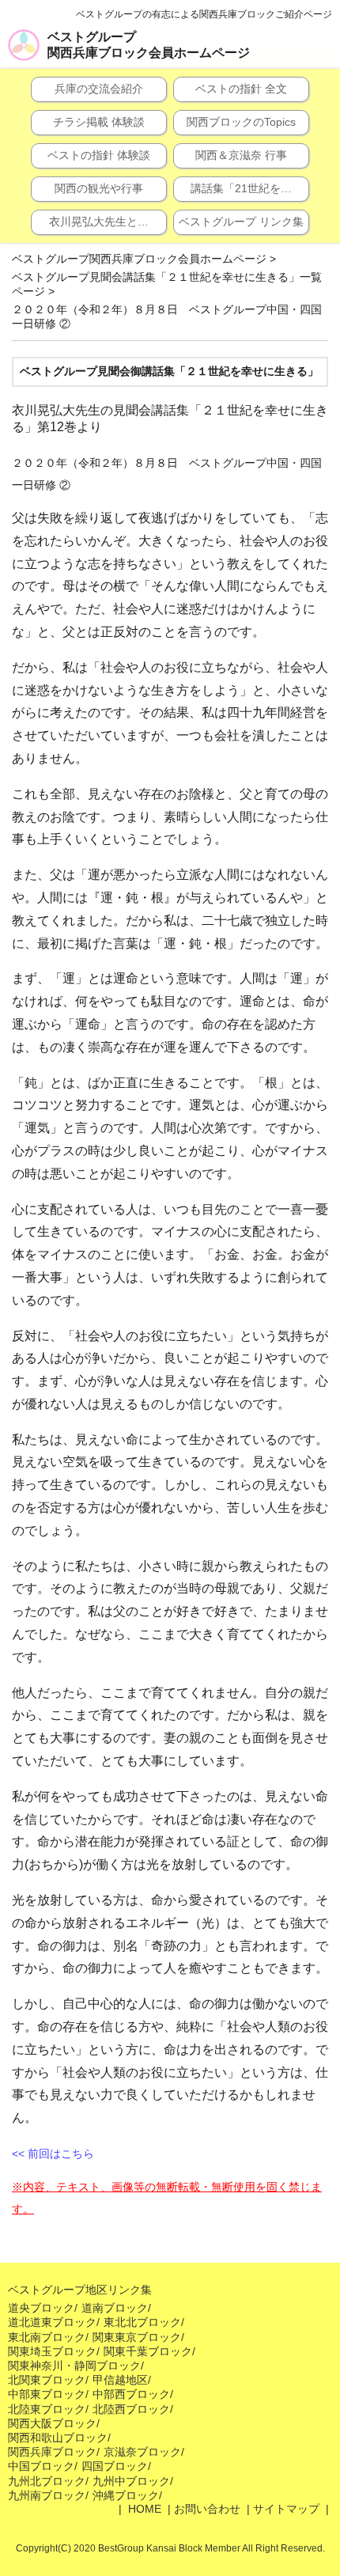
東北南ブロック (47, 2337)
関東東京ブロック (137, 2337)
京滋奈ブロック (142, 2452)
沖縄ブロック (126, 2495)
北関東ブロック (47, 2380)
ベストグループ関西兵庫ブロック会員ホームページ (149, 45)
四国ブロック (115, 2466)
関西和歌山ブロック (58, 2438)
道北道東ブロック (52, 2322)
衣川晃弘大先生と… (99, 222)
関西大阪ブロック (52, 2423)
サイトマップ (286, 2509)
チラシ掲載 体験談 (99, 122)
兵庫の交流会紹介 (99, 89)
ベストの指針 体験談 (99, 155)
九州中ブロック (131, 2481)
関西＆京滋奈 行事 (241, 155)
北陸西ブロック (131, 2409)
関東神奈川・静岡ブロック (74, 2366)
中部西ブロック (131, 2394)
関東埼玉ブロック (52, 2351)
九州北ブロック (47, 2481)
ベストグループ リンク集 (241, 222)
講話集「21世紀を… (241, 188)
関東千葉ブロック (148, 2351)
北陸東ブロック (47, 2409)
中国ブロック (41, 2466)
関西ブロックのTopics (241, 122)
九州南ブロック (47, 2495)
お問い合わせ (207, 2509)
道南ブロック (115, 2308)
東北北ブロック (142, 2322)
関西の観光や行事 (99, 188)
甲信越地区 (120, 2380)
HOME (143, 2509)
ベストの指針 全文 (241, 89)
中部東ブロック (47, 2394)
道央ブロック (41, 2308)
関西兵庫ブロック (52, 2452)
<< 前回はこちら (53, 2154)
